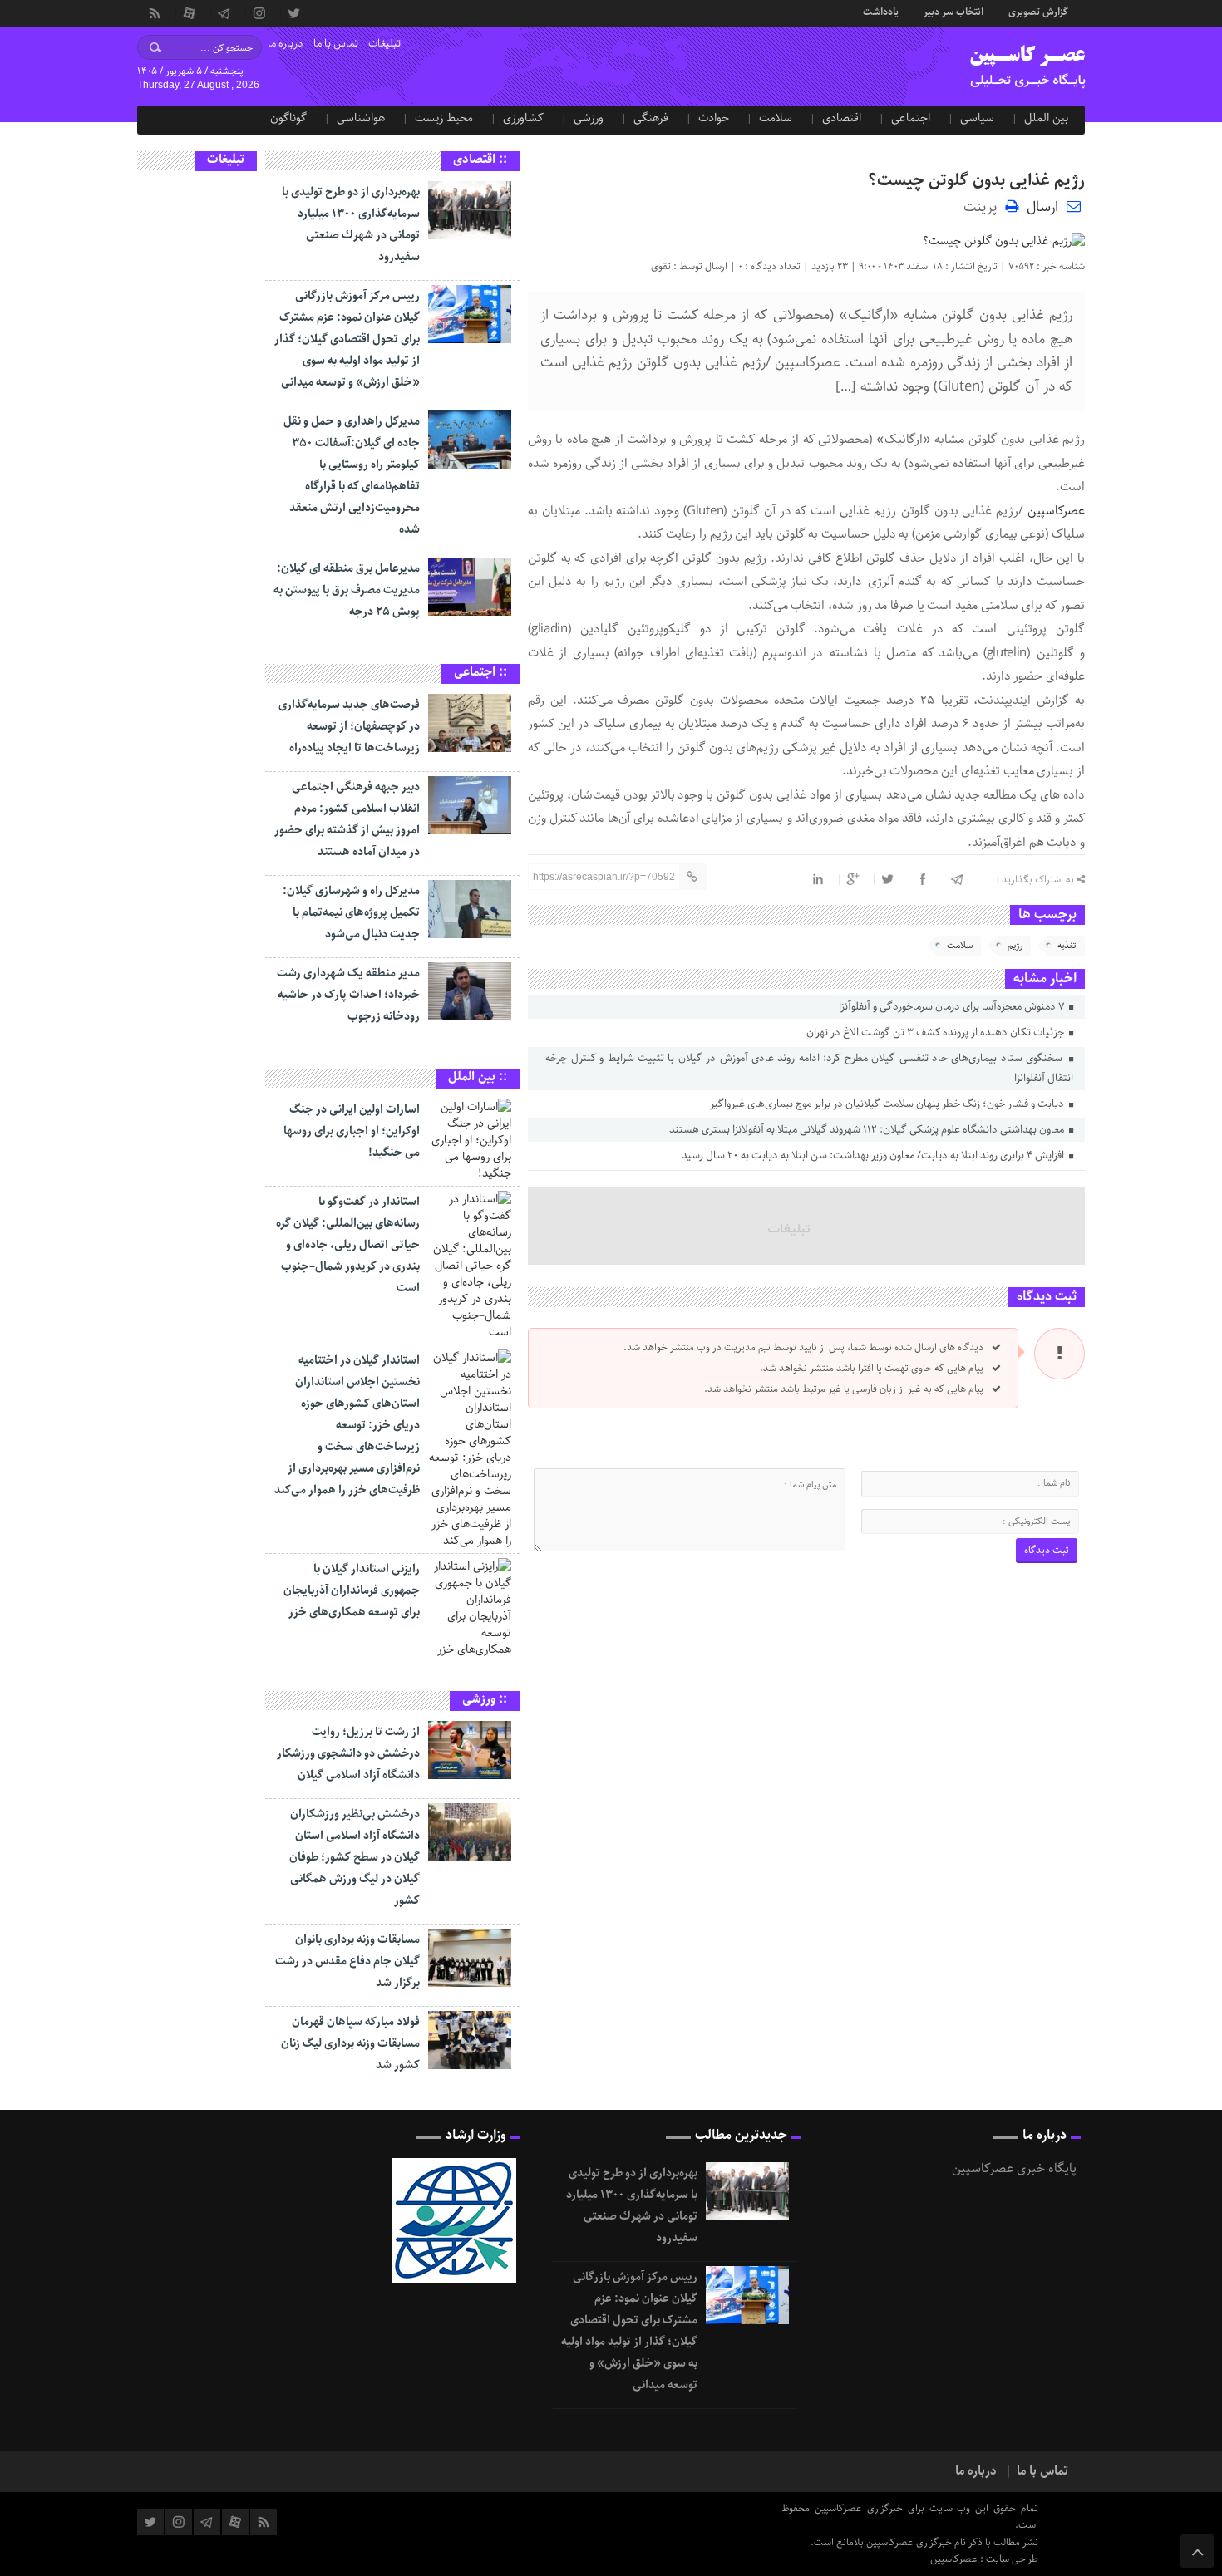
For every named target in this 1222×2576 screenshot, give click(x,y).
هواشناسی (361, 118)
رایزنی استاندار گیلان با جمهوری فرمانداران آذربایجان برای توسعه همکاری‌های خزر (352, 1590)
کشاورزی (523, 118)
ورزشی (589, 118)
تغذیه (1067, 945)
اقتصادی (842, 118)
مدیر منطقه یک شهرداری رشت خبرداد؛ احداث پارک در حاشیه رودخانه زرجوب (348, 995)
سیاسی (977, 118)
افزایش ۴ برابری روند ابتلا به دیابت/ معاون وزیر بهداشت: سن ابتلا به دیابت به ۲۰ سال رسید (874, 1155)
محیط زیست (444, 118)
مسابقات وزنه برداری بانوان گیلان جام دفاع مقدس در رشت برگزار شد (347, 1961)
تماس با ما (336, 44)
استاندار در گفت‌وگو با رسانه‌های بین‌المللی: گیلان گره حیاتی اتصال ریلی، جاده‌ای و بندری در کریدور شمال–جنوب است (348, 1245)
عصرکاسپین (1056, 511)
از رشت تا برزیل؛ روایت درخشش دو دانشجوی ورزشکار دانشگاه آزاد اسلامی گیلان (348, 1753)
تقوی (661, 266)
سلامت (776, 118)
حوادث (714, 118)
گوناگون (288, 118)
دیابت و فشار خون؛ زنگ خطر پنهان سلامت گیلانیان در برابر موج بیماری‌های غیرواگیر (888, 1104)
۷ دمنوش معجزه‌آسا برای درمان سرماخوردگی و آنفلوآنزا (953, 1007)
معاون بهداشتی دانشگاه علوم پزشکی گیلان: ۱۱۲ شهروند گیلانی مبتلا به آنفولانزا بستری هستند (868, 1130)
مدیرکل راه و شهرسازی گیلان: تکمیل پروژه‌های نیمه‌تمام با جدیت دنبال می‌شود (351, 912)
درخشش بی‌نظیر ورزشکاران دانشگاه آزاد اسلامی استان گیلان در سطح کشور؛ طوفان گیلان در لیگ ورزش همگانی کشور (355, 1857)
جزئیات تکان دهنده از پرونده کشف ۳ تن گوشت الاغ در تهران (936, 1032)
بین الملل (1046, 118)
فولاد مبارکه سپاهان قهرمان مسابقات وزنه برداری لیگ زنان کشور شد (350, 2043)
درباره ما (286, 44)
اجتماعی (911, 118)
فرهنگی (651, 118)
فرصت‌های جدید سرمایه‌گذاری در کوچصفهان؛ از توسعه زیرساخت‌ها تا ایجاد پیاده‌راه (349, 726)
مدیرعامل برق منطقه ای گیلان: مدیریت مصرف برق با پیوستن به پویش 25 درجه (347, 590)
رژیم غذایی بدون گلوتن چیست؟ (976, 181)
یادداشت (881, 11)
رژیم (1015, 945)
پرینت (984, 206)
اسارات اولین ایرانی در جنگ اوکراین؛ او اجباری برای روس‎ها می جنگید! (352, 1131)
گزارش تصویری (1038, 11)
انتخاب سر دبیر (953, 11)
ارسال (1042, 207)
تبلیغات (384, 44)
